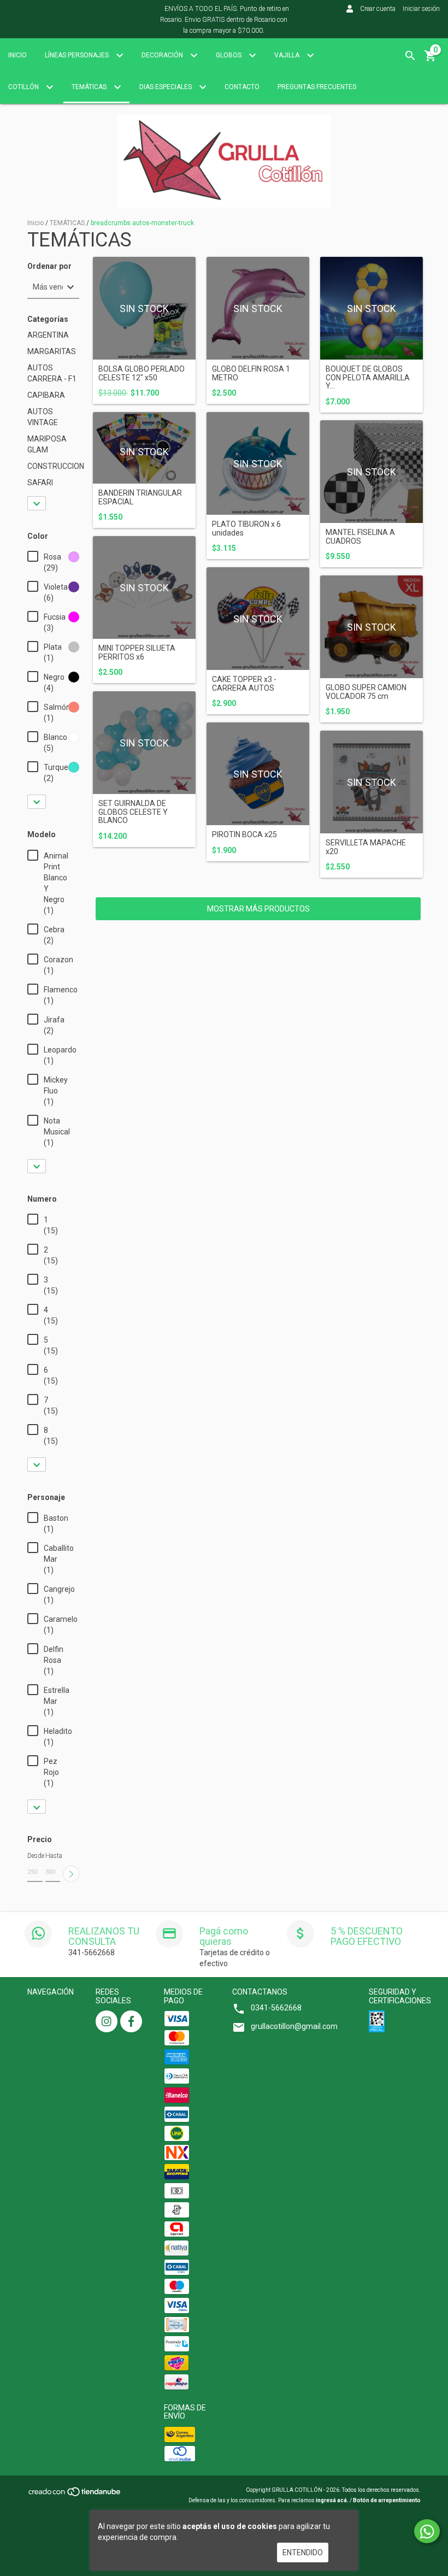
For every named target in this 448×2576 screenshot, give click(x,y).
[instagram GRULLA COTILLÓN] (107, 2021)
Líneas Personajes (78, 55)
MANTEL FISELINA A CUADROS (360, 537)
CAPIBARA (46, 395)
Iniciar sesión (421, 9)
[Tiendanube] (75, 2495)
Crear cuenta (378, 9)
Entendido (303, 2553)
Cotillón (24, 87)
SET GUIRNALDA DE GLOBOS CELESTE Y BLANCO (133, 812)
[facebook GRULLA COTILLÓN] (131, 2021)
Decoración (163, 55)
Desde (35, 1856)
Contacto (242, 87)
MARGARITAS (52, 351)
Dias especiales (166, 87)
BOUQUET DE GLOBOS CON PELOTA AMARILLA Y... (368, 378)
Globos (229, 55)
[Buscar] (410, 56)
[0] (431, 60)
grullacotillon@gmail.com (294, 2026)
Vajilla (288, 55)
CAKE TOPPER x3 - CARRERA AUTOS (244, 684)
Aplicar (71, 1874)
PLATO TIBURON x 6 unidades (246, 528)
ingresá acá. (332, 2500)
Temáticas (90, 87)
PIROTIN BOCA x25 (244, 835)
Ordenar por (49, 266)
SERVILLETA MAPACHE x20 (366, 847)
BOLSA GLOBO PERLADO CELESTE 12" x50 (142, 373)
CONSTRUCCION (56, 466)
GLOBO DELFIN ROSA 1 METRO (251, 373)
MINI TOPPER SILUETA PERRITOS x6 (137, 652)
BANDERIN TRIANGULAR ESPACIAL (140, 497)
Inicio (17, 55)
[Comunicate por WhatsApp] (427, 2531)
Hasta (53, 1856)
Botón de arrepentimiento (387, 2500)
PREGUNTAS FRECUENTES (317, 87)
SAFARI (40, 483)
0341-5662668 (276, 2008)
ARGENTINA (48, 335)
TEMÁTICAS (67, 223)
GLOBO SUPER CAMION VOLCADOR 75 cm (366, 692)
